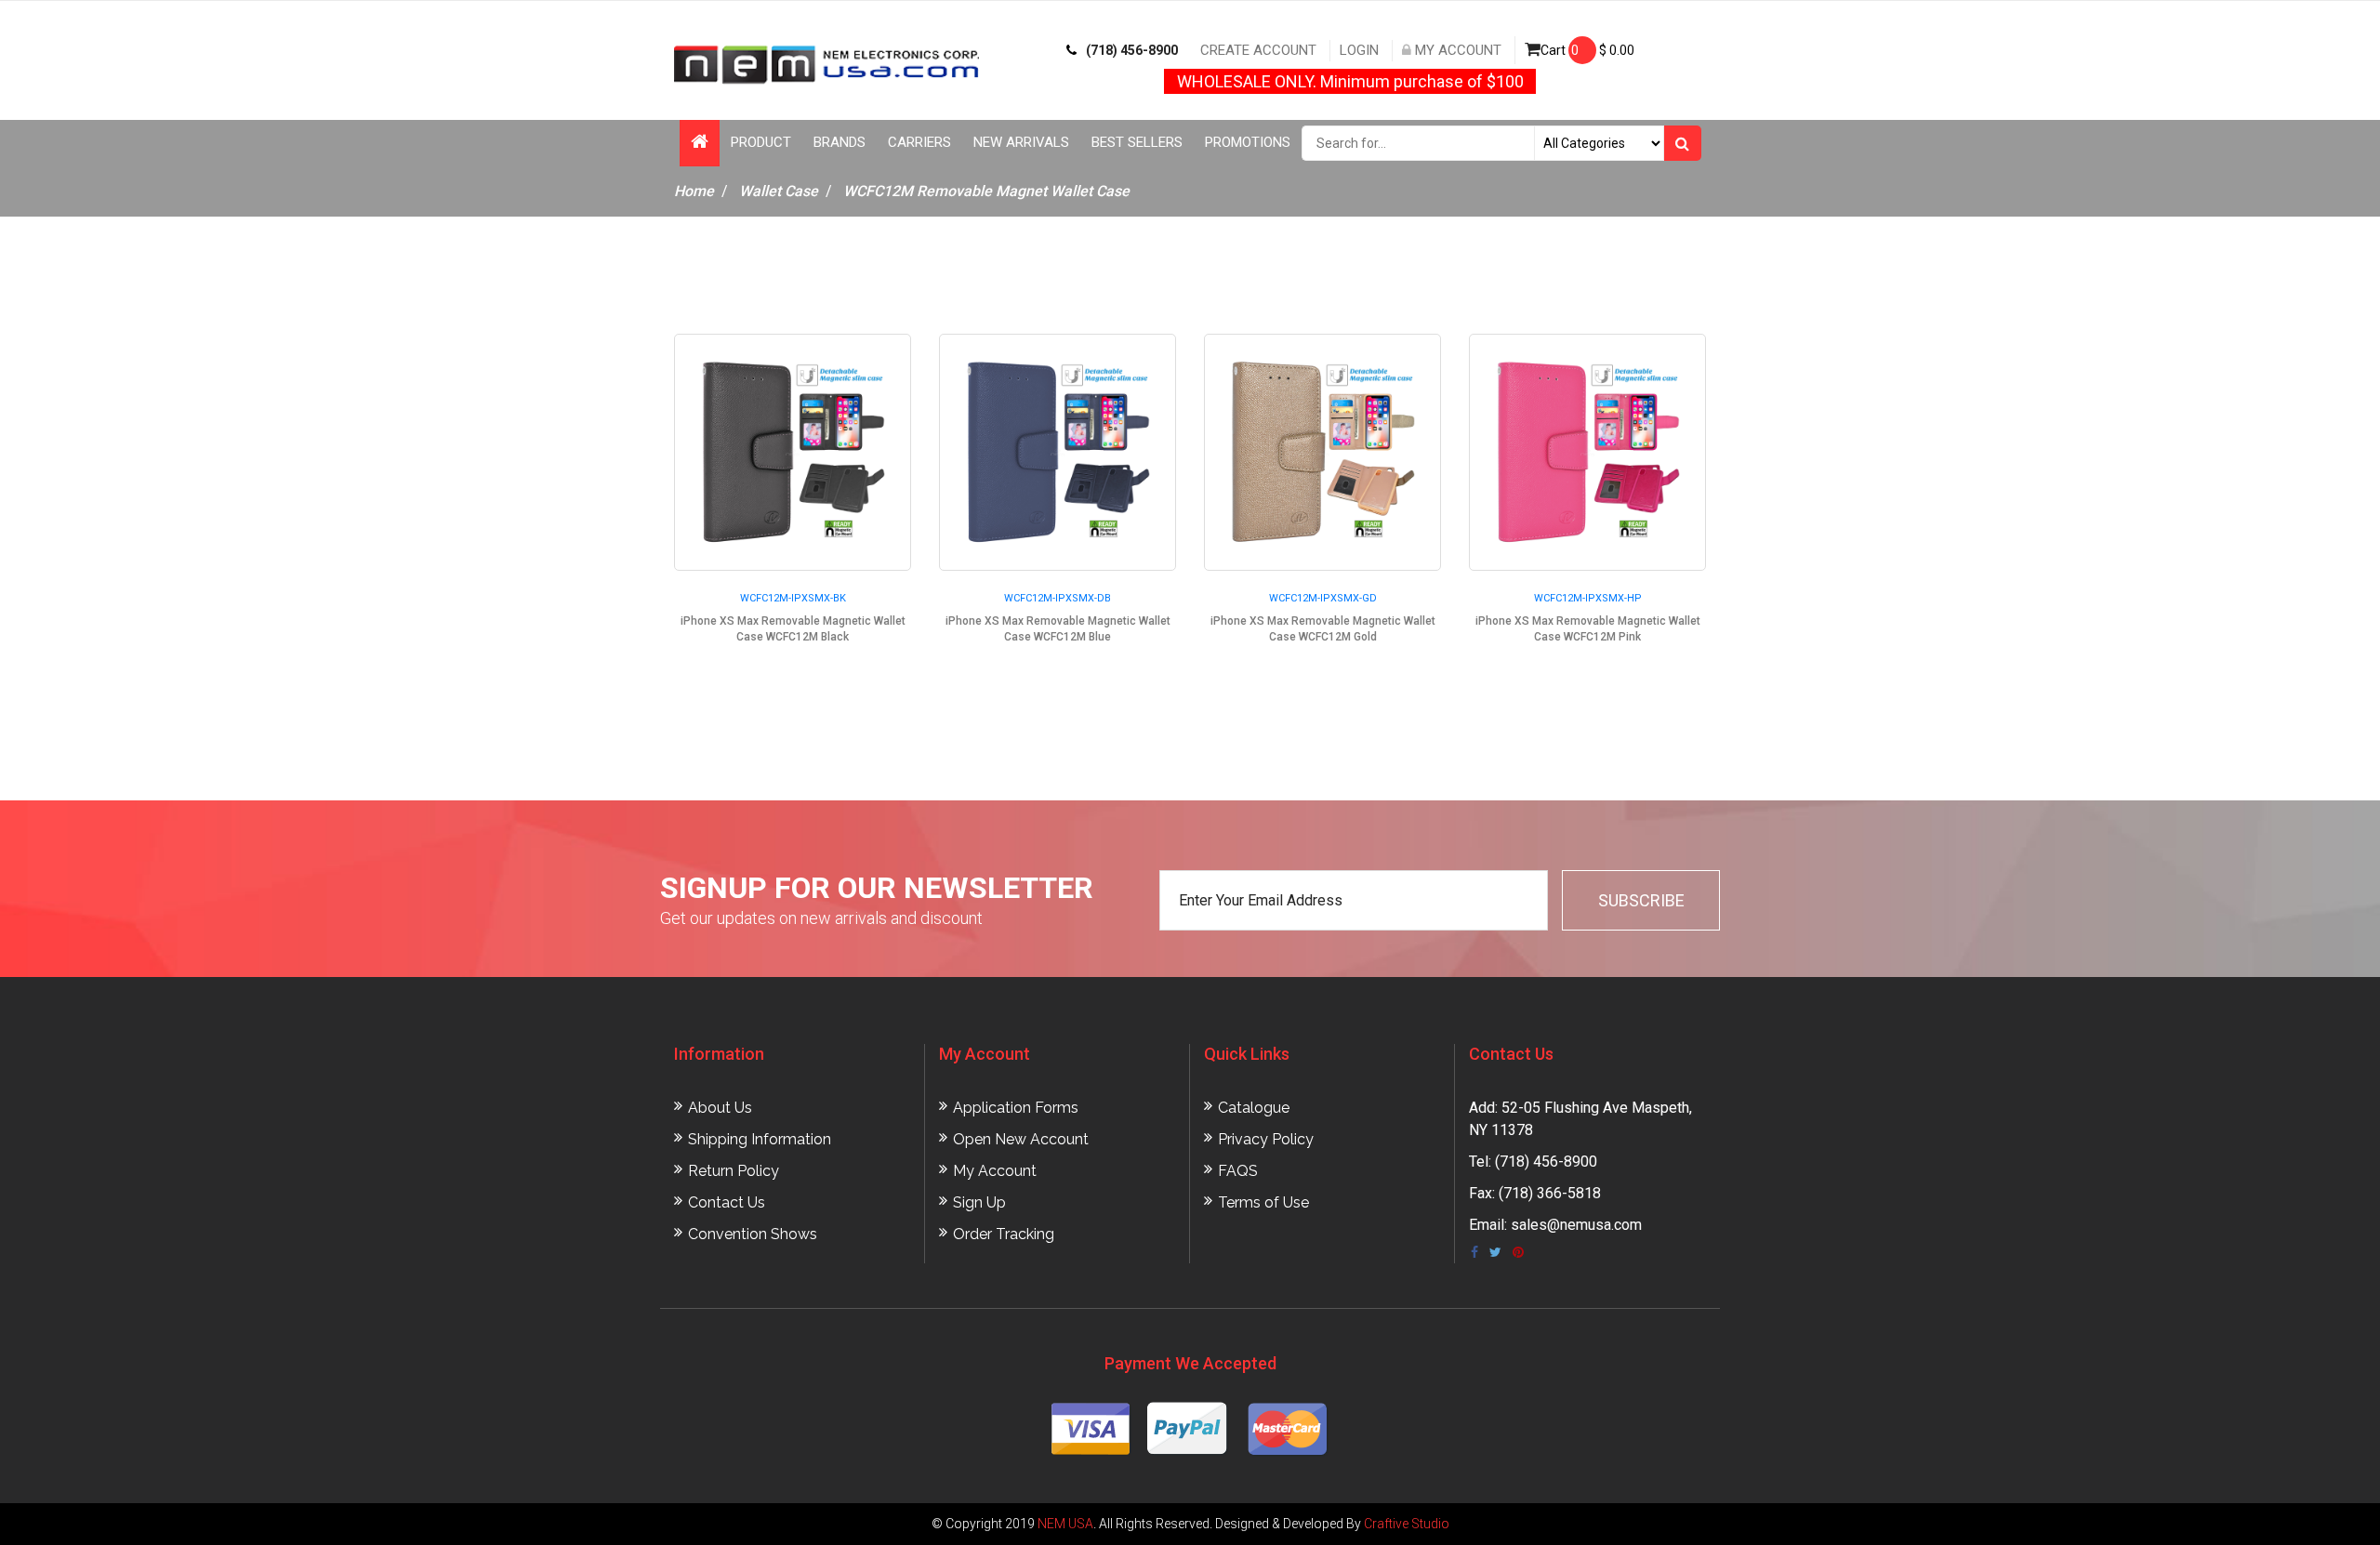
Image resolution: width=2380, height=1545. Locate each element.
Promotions (1248, 142)
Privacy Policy (1266, 1139)
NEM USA (1065, 1524)
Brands (840, 142)
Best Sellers (1137, 142)
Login (1359, 50)
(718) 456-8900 (1132, 50)
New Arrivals (1021, 142)
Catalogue (1254, 1108)
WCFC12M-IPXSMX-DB (1058, 598)
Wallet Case (779, 191)
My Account (1456, 50)
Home (694, 191)
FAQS (1238, 1171)
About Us (720, 1108)
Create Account (1258, 50)
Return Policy (734, 1171)
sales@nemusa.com (1576, 1225)
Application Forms (1016, 1108)
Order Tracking (1004, 1234)
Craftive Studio (1407, 1524)
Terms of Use (1263, 1202)
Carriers (919, 142)
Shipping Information (760, 1139)
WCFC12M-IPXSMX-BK (793, 598)
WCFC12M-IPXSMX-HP (1588, 598)
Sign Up (979, 1202)
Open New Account (1021, 1139)
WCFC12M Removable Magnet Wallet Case (986, 191)
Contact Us (727, 1202)
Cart (1587, 50)
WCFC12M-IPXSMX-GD (1323, 598)
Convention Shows (753, 1234)
